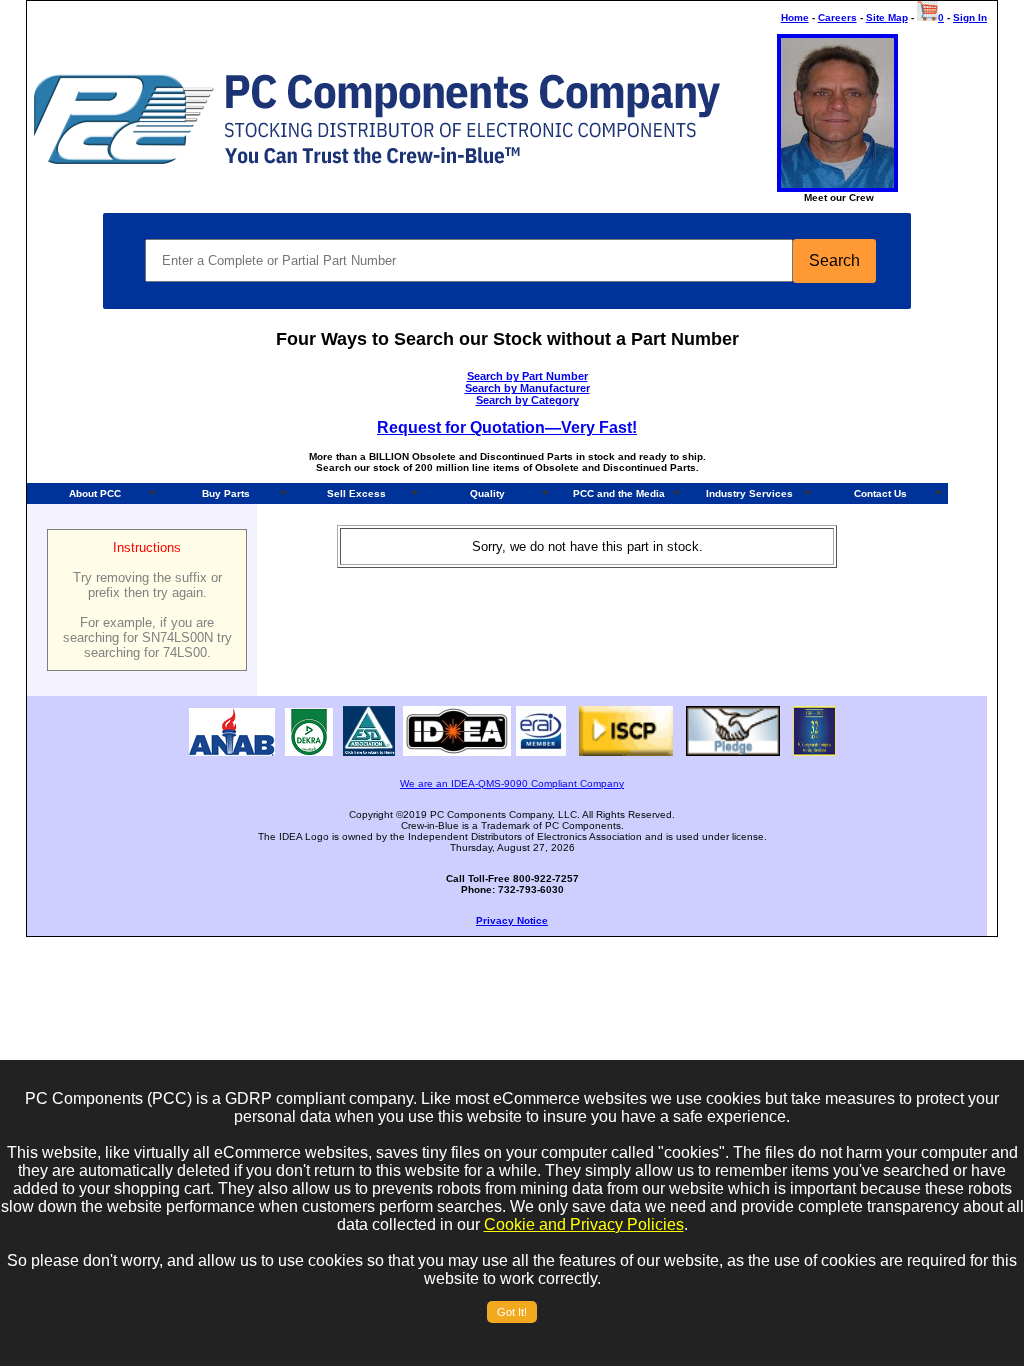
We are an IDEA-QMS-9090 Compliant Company (512, 783)
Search (834, 260)
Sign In (970, 17)
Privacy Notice (512, 920)
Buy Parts (226, 493)
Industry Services (749, 493)
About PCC (95, 493)
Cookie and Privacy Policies (584, 1224)
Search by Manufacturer (527, 388)
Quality (487, 493)
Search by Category (527, 400)
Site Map (887, 17)
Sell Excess (356, 493)
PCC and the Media (619, 493)
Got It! (512, 1312)
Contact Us (880, 493)
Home (795, 17)
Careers (837, 17)
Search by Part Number (527, 376)
